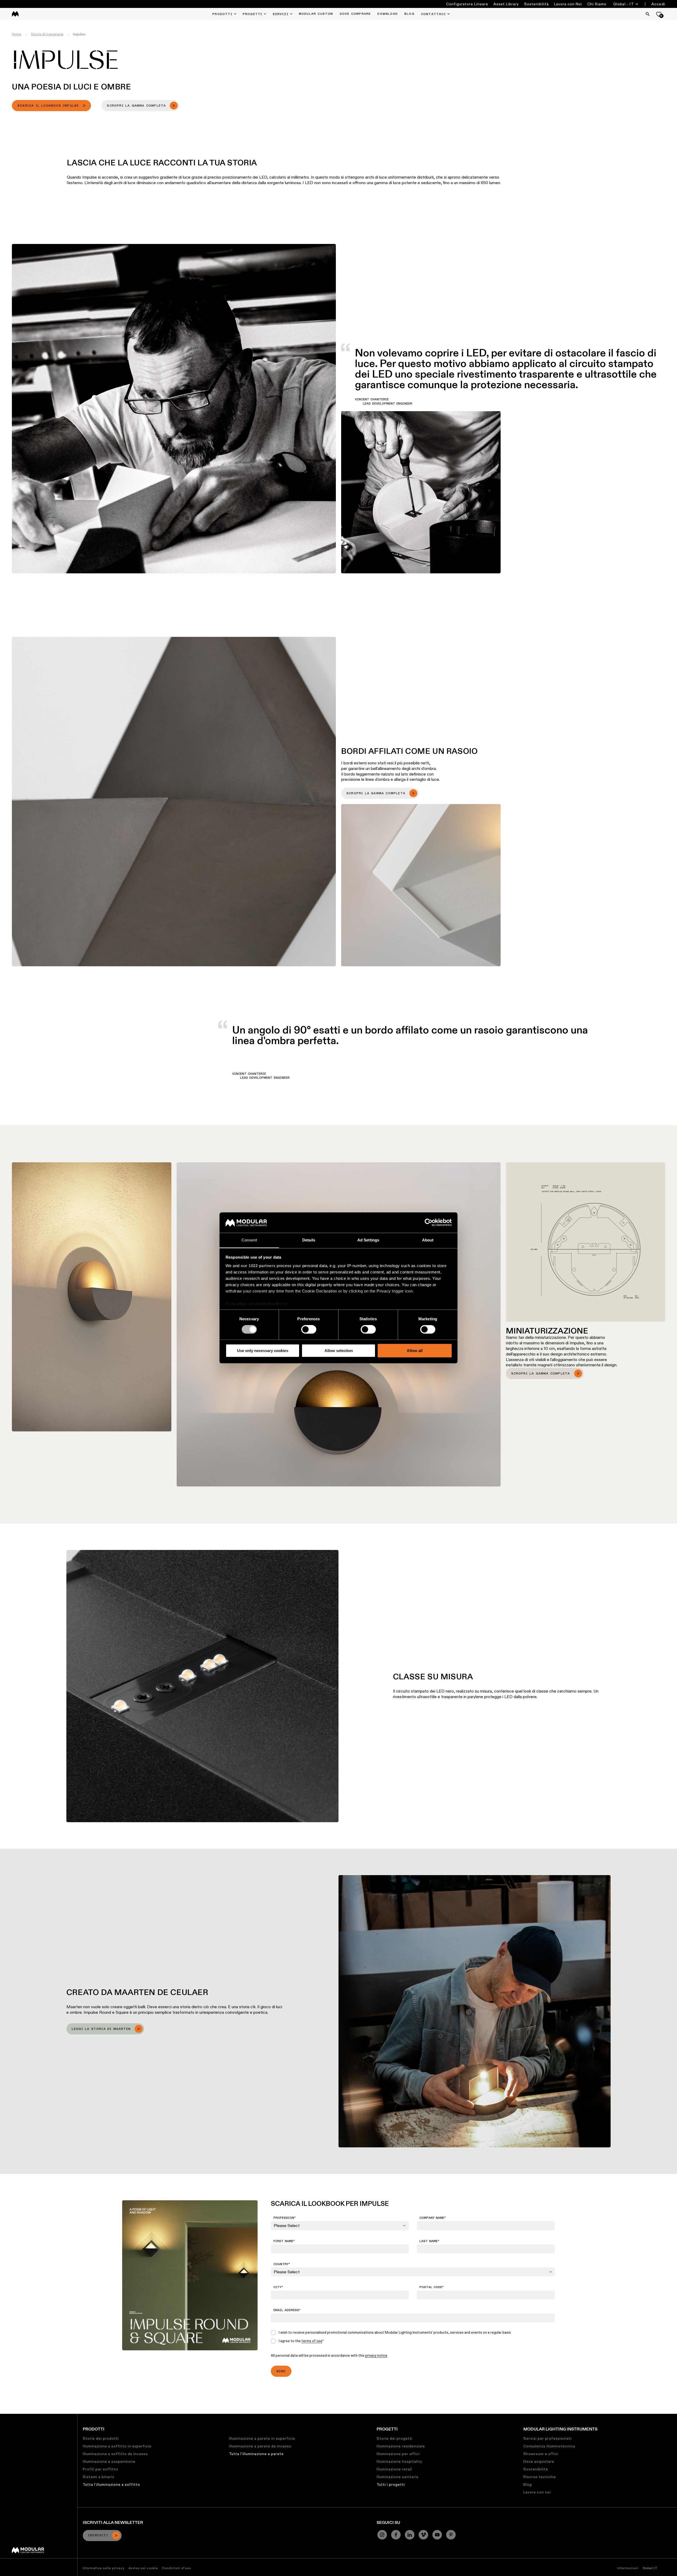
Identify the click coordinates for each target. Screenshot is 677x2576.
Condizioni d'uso (176, 2568)
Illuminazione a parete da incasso (260, 2446)
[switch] (309, 1329)
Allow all (415, 1351)
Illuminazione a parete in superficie (262, 2438)
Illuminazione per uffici (398, 2454)
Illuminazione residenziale (401, 2446)
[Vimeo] (423, 2535)
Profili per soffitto (100, 2469)
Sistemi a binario (99, 2477)
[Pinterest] (451, 2535)
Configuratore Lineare (467, 4)
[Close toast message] (95, 2512)
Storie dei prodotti (101, 2438)
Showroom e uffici (541, 2454)
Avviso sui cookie (143, 2568)
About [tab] (428, 1240)
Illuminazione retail (394, 2469)
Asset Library (506, 4)
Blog (528, 2484)
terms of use (312, 2341)
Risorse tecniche (540, 2477)
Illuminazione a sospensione (109, 2461)
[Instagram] (382, 2535)
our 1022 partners (258, 1266)
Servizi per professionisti (548, 2438)
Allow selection (339, 1351)
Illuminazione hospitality (399, 2461)
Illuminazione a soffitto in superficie (117, 2446)
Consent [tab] (249, 1240)
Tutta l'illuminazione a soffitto (111, 2484)
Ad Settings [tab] (368, 1240)
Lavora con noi (537, 2492)
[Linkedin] (410, 2535)
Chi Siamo (597, 4)
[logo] (15, 14)
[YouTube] (437, 2535)
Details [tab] (309, 1240)
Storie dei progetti (395, 2438)
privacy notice (376, 2355)
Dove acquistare (539, 2461)
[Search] (648, 14)
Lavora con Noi (568, 4)
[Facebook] (396, 2535)
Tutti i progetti (391, 2484)
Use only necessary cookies (263, 1351)
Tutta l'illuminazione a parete (256, 2454)
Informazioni (628, 2568)
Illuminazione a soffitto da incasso (115, 2454)
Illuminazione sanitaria (397, 2477)
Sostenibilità (536, 4)
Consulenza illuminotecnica (549, 2446)
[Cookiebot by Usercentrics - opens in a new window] (429, 1223)
